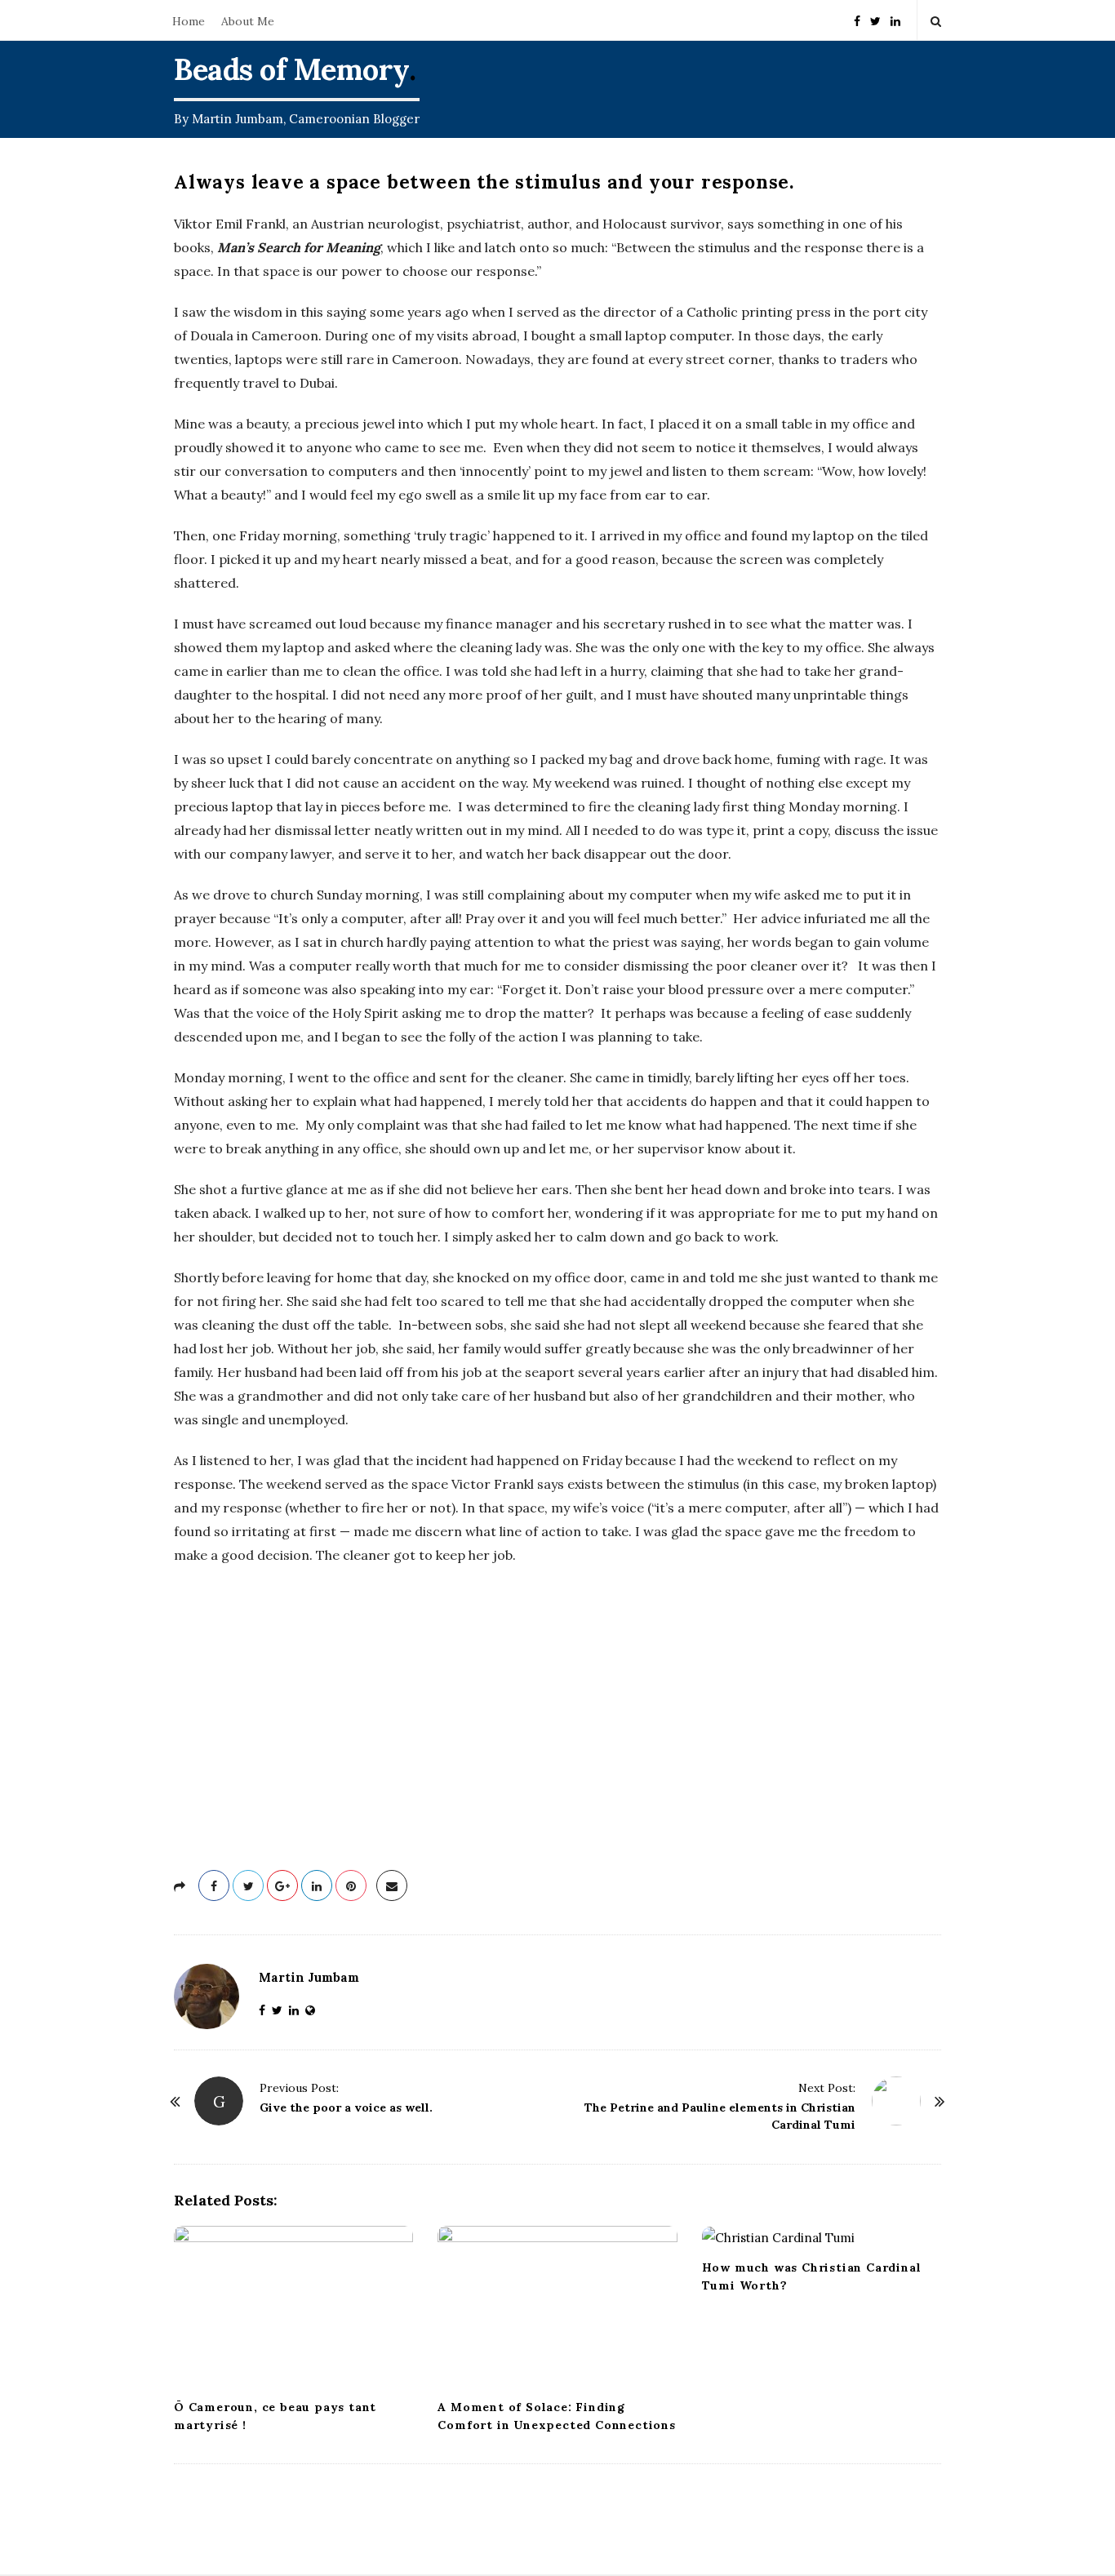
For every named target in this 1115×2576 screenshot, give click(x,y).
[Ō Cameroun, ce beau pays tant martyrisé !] (293, 2307)
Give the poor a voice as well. (346, 2107)
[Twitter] (875, 20)
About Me (248, 21)
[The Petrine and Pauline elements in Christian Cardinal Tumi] (896, 2101)
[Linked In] (895, 20)
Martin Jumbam (309, 1977)
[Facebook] (857, 20)
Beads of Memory (291, 69)
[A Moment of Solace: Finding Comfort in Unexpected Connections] (557, 2307)
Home (189, 21)
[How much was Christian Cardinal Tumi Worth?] (822, 2238)
